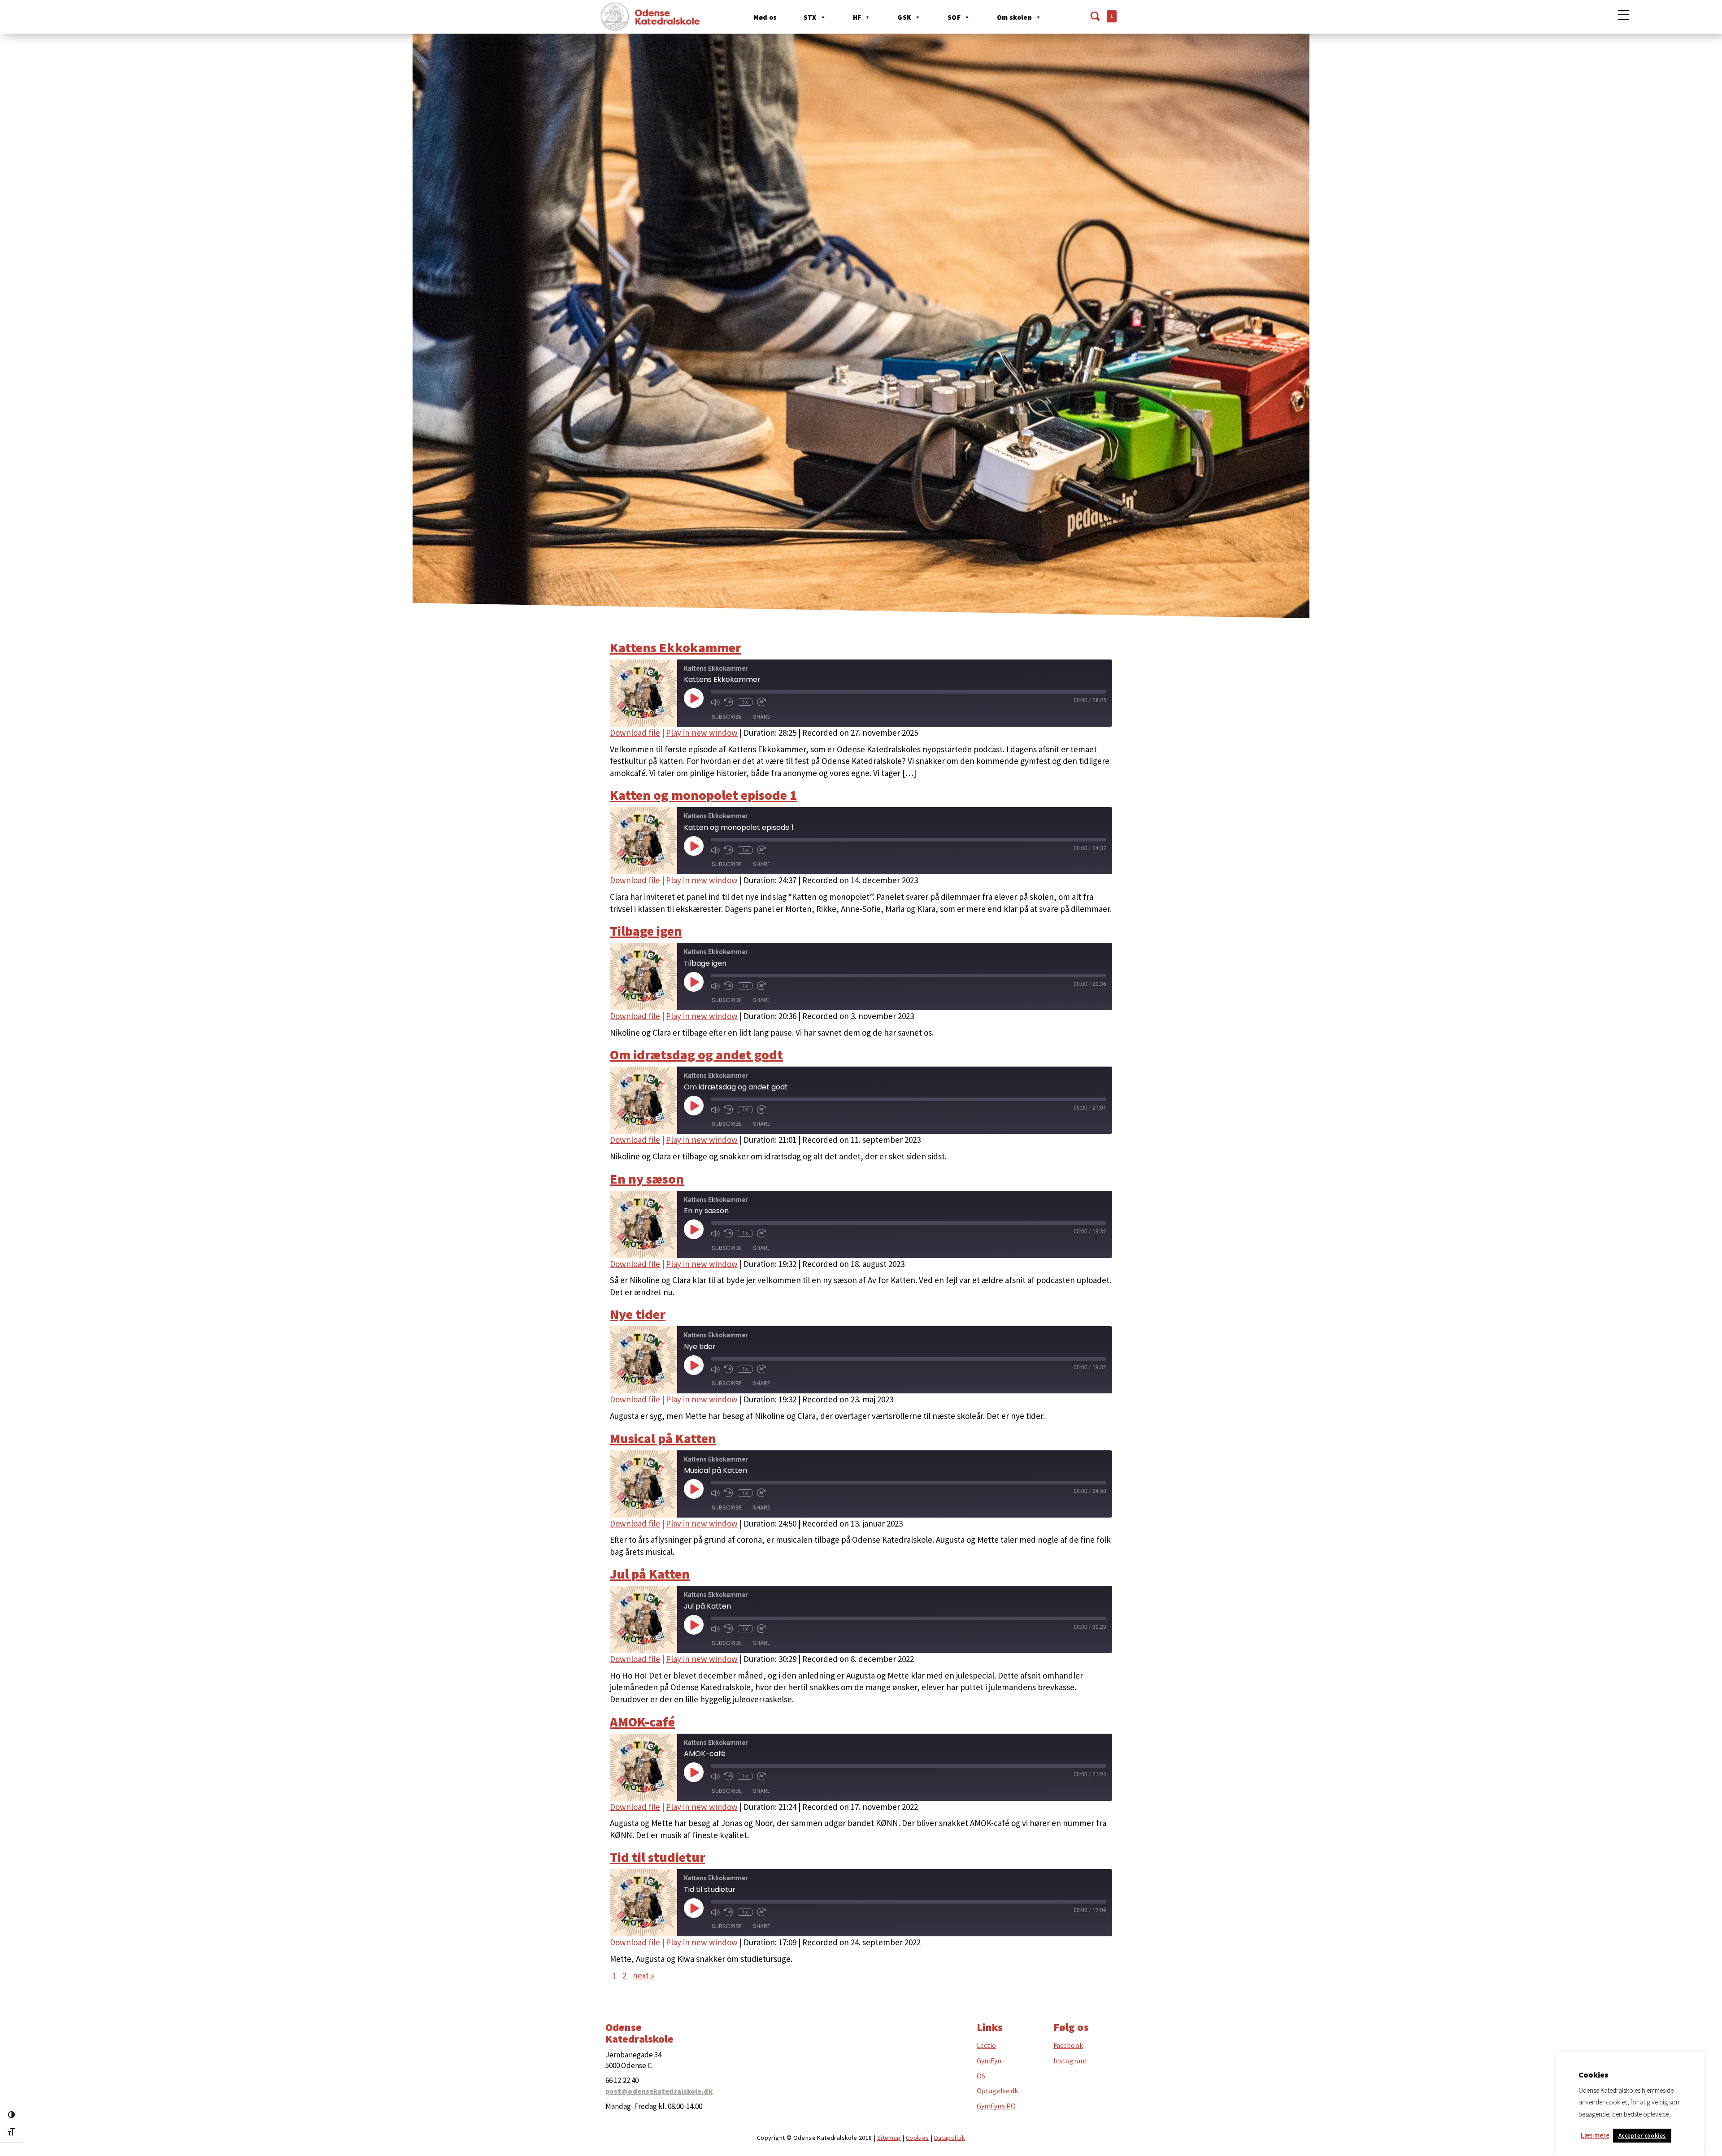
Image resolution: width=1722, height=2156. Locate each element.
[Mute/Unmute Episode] (715, 702)
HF (857, 17)
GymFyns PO (996, 2106)
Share (761, 717)
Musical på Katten (663, 1438)
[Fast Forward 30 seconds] (761, 702)
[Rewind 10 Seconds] (729, 702)
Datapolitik (950, 2138)
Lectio (987, 2046)
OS (981, 2076)
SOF (954, 17)
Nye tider (638, 1314)
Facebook (1068, 2046)
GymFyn (989, 2061)
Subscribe (727, 717)
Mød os (765, 17)
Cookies (918, 2138)
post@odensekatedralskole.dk (659, 2091)
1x (745, 702)
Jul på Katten (650, 1574)
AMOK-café (642, 1722)
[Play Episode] (694, 698)
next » (644, 1975)
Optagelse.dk (997, 2091)
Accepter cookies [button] (1642, 2136)
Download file (635, 733)
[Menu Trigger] (1624, 15)
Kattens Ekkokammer (676, 647)
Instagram (1070, 2061)
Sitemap (889, 2138)
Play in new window (702, 733)
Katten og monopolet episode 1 (703, 795)
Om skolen (1014, 17)
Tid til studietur (658, 1857)
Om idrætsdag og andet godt (696, 1054)
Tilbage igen (646, 931)
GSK (904, 17)
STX (810, 17)
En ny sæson (647, 1179)
